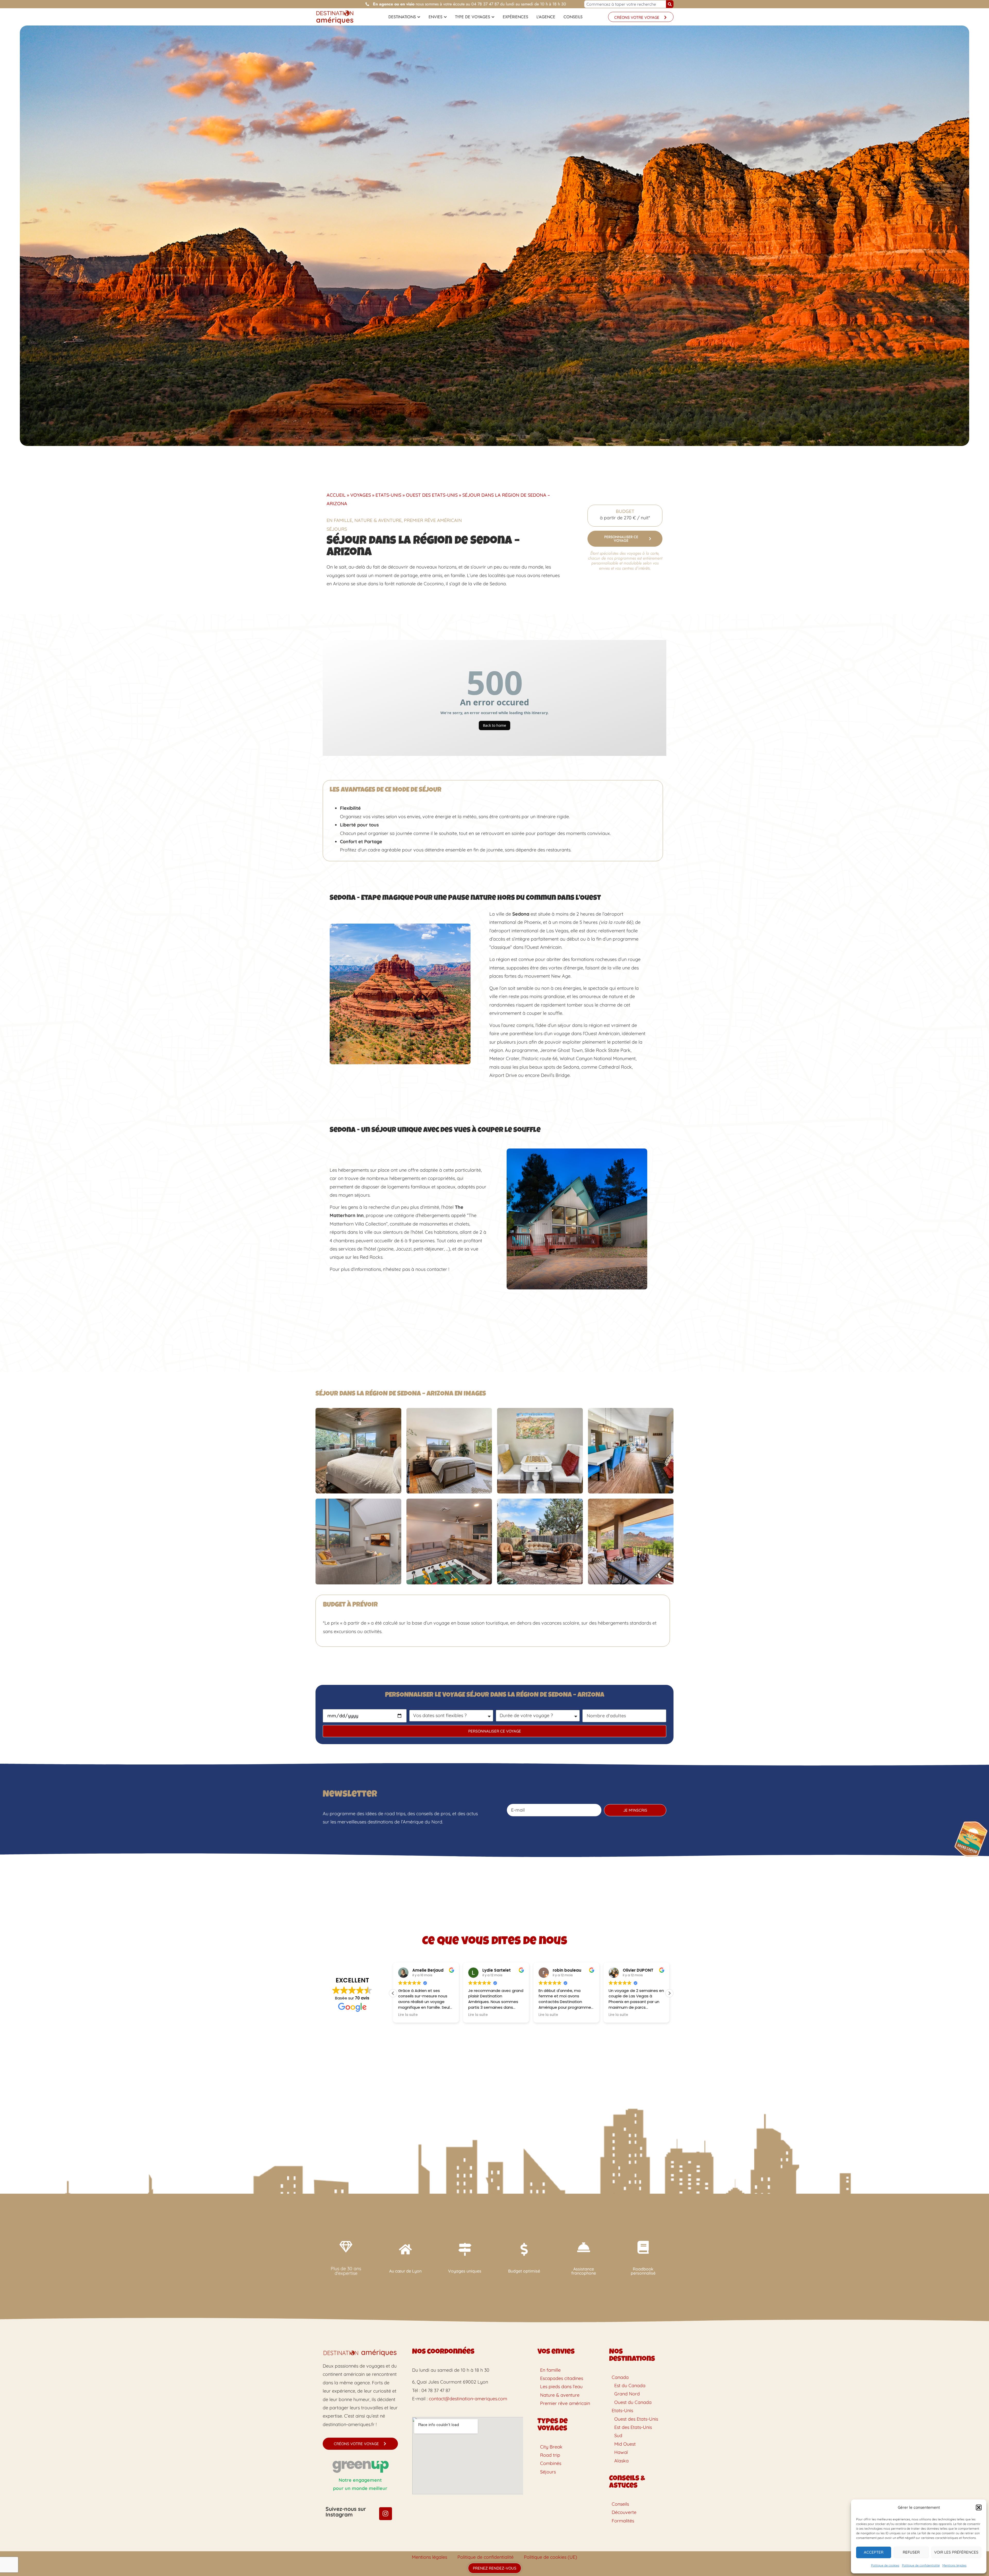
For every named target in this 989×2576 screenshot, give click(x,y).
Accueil (336, 495)
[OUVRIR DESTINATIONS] (419, 17)
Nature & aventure (378, 520)
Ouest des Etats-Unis (432, 495)
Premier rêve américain (433, 520)
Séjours (337, 529)
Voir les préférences (956, 2552)
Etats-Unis (388, 495)
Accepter (874, 2552)
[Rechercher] (670, 4)
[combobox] (625, 4)
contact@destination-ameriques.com (468, 2399)
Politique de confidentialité (921, 2565)
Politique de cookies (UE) (551, 2557)
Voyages (361, 495)
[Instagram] (386, 2514)
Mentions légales (954, 2565)
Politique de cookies (885, 2565)
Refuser (911, 2552)
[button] (979, 2507)
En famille (339, 520)
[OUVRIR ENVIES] (445, 17)
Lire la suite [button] (408, 2015)
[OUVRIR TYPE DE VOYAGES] (493, 17)
